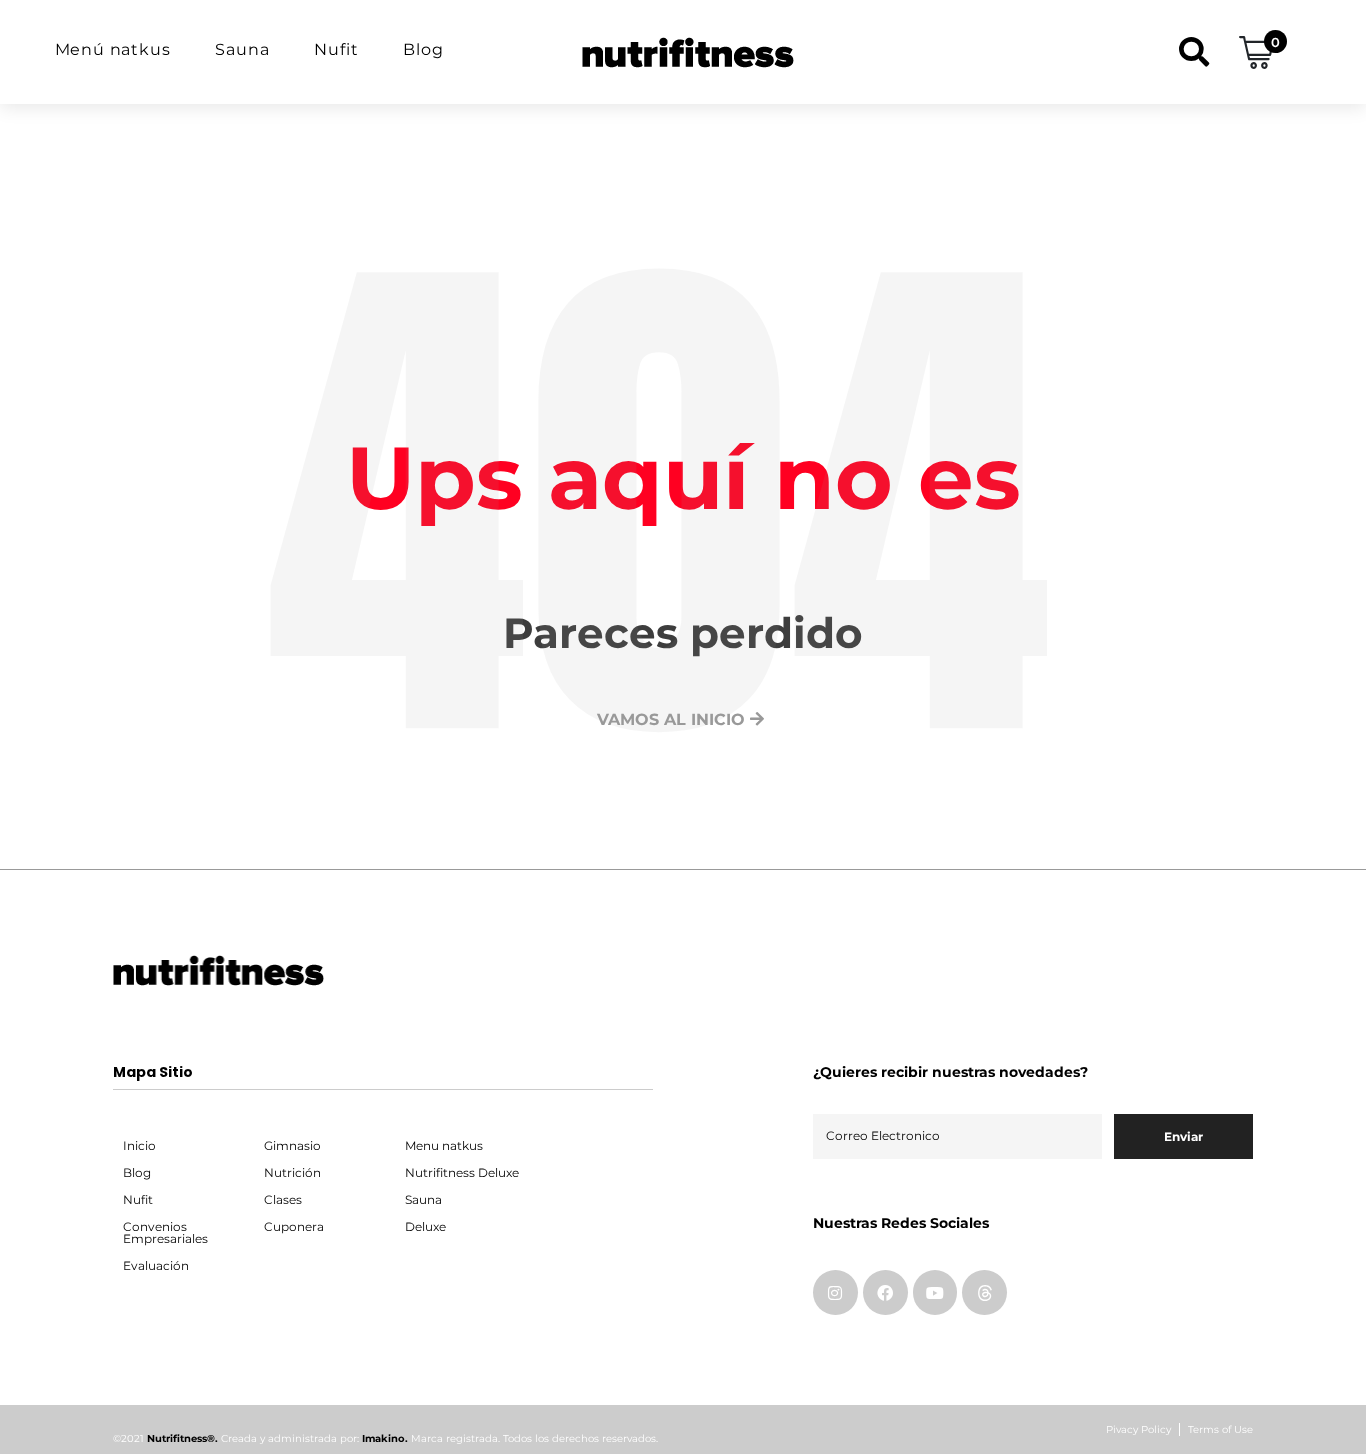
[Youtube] (935, 1292)
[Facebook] (885, 1292)
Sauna (242, 49)
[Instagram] (835, 1292)
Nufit (336, 49)
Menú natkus (113, 49)
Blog (423, 49)
